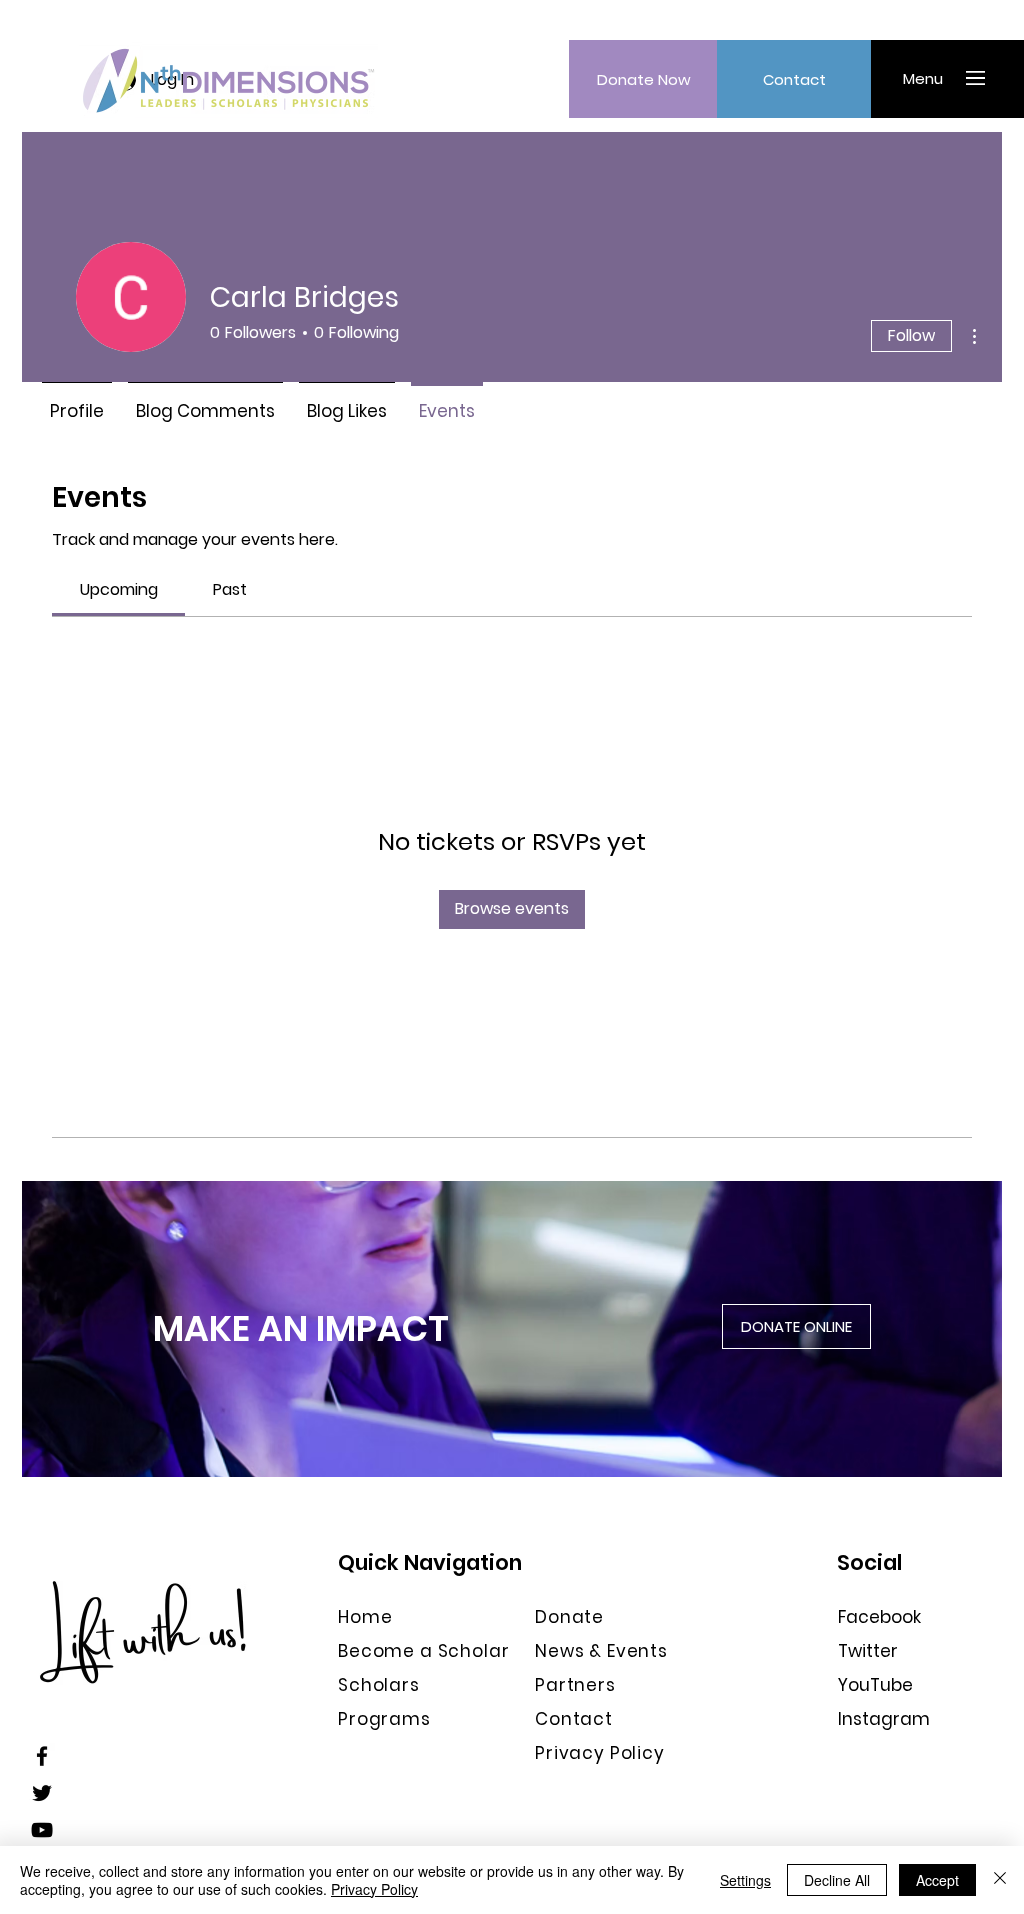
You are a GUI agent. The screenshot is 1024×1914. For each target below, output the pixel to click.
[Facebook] (42, 1756)
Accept (937, 1880)
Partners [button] (575, 1685)
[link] (119, 589)
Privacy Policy (374, 1889)
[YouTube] (42, 1830)
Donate (569, 1617)
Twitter (868, 1651)
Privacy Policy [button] (600, 1753)
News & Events (601, 1651)
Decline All (837, 1880)
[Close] (1000, 1880)
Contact (574, 1719)
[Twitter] (42, 1793)
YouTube (875, 1685)
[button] (922, 78)
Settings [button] (745, 1880)
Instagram (884, 1719)
